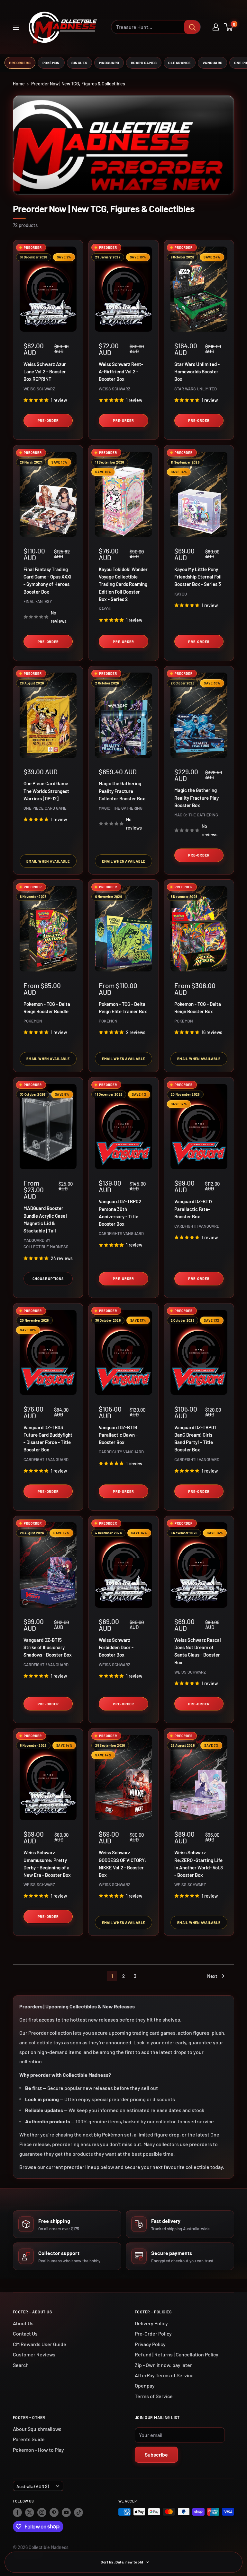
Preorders (20, 63)
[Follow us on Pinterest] (54, 2512)
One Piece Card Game (45, 808)
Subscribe (156, 2454)
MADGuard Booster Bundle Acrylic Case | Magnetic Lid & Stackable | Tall (45, 1219)
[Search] (192, 27)
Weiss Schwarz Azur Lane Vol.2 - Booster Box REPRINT (45, 372)
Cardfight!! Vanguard (121, 1233)
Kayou (105, 609)
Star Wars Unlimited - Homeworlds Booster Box (197, 372)
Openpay (145, 2385)
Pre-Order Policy (153, 2333)
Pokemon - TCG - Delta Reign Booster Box (198, 1008)
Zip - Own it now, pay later (163, 2365)
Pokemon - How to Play (38, 2450)
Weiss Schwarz (39, 389)
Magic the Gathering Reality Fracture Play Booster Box (197, 798)
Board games (144, 63)
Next (212, 1976)
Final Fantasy (38, 601)
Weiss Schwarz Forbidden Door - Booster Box (116, 1647)
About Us (23, 2323)
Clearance (179, 63)
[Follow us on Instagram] (42, 2512)
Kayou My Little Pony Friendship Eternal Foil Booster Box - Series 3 (198, 577)
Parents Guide (29, 2439)
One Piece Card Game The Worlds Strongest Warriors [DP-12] (46, 791)
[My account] (216, 27)
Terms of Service (154, 2396)
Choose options (48, 1279)
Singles (79, 63)
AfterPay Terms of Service (164, 2375)
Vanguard (213, 63)
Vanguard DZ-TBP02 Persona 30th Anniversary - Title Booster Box (120, 1213)
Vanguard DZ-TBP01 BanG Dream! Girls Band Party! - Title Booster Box (195, 1439)
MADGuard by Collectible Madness (46, 1243)
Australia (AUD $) (33, 2486)
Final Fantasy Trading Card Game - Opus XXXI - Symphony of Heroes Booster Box (47, 580)
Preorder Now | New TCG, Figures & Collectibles (78, 84)
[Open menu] (16, 27)
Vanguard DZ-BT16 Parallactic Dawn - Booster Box (118, 1435)
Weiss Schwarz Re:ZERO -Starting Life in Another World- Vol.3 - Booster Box (199, 1864)
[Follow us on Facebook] (17, 2512)
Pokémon (51, 63)
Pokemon (33, 1021)
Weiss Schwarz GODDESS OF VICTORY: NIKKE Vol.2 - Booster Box (122, 1864)
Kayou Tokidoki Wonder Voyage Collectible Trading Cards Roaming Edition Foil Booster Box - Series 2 (123, 584)
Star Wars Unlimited (196, 389)
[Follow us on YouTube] (66, 2512)
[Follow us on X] (30, 2512)
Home (19, 84)
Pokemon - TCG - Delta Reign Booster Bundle (47, 1008)
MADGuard (109, 63)
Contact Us (25, 2333)
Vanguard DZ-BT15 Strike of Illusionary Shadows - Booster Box (48, 1647)
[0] (229, 27)
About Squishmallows (37, 2429)
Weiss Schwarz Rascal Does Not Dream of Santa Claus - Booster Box (198, 1651)
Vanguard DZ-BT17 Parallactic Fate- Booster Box (193, 1209)
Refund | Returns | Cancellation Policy (177, 2354)
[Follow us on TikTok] (78, 2512)
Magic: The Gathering (121, 808)
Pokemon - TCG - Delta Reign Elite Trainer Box (123, 1008)
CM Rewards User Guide (40, 2344)
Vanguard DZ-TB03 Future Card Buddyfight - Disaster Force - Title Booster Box (48, 1439)
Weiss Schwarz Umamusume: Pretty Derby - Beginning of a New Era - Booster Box (47, 1864)
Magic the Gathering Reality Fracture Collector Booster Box (122, 791)
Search (21, 2365)
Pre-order (48, 420)
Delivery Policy (151, 2323)
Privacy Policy (150, 2344)
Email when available (48, 861)
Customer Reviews (34, 2354)
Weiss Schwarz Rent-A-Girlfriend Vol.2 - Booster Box (121, 372)
